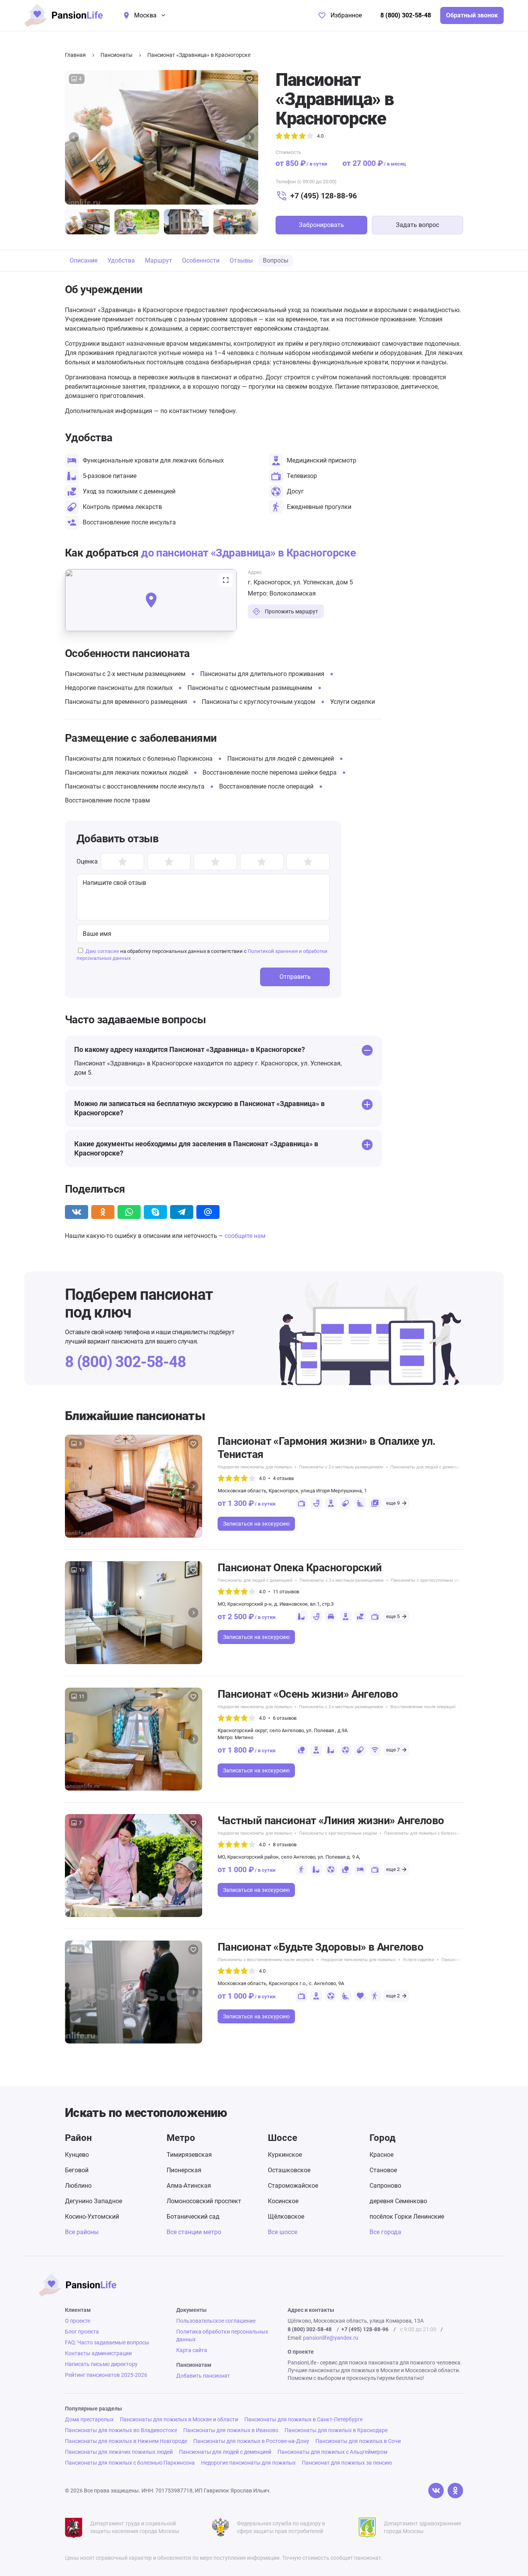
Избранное (346, 15)
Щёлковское (286, 2217)
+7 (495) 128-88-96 (324, 196)
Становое (383, 2170)
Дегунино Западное (94, 2201)
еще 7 (393, 1750)
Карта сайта (192, 2350)
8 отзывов (285, 1845)
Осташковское (289, 2170)
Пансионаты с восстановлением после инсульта (135, 786)
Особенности (201, 260)
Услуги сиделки (353, 702)
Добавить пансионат (203, 2376)
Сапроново (385, 2186)
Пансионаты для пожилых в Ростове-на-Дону (251, 2441)
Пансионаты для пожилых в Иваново (231, 2430)
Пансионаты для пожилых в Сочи (358, 2441)
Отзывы (241, 260)
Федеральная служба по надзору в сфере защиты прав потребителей (281, 2527)
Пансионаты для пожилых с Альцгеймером (332, 2452)
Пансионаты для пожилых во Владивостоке (121, 2430)
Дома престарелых (89, 2419)
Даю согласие (102, 951)
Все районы (82, 2232)
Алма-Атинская (189, 2186)
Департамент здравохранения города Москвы (422, 2527)
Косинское (283, 2201)
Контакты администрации (98, 2353)
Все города (385, 2232)
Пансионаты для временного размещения (126, 702)
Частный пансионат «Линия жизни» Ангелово (331, 1821)
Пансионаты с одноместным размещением (250, 688)
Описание (83, 260)
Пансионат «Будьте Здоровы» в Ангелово (320, 1947)
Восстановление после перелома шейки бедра (270, 772)
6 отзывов (285, 1718)
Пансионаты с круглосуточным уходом (259, 702)
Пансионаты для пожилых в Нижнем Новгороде (126, 2441)
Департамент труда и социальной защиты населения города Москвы (135, 2527)
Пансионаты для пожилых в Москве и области (179, 2419)
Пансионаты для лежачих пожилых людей (126, 772)
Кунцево (77, 2155)
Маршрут (158, 260)
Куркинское (285, 2155)
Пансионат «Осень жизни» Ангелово (308, 1694)
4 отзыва (283, 1478)
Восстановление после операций (266, 786)
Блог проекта (82, 2332)
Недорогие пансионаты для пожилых (119, 688)
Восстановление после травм (107, 800)
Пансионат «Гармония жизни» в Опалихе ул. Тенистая (327, 1448)
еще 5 (393, 1616)
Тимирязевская (189, 2155)
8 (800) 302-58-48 (406, 15)
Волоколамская (293, 593)
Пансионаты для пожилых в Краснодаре (336, 2430)
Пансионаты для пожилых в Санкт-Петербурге (303, 2419)
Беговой (77, 2170)
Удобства (121, 260)
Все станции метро (194, 2232)
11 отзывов (286, 1592)
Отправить (295, 977)
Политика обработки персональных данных (222, 2335)
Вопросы (276, 260)
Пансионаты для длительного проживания (262, 674)
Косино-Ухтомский (92, 2217)
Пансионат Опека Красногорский (300, 1568)
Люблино (78, 2186)
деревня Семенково (398, 2201)
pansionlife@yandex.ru (331, 2338)
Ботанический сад (193, 2217)
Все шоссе (283, 2232)
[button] (74, 137)
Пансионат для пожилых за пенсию (347, 2463)
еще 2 (393, 1869)
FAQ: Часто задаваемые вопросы (107, 2342)
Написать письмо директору (101, 2364)
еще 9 (393, 1503)
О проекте (77, 2321)
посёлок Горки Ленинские (407, 2217)
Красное (382, 2155)
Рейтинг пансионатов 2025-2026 (106, 2375)
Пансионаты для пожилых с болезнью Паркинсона (139, 759)
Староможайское (293, 2186)
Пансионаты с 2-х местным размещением (125, 674)
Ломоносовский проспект (204, 2201)
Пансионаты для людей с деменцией (281, 759)
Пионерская (184, 2170)
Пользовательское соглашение (216, 2321)
